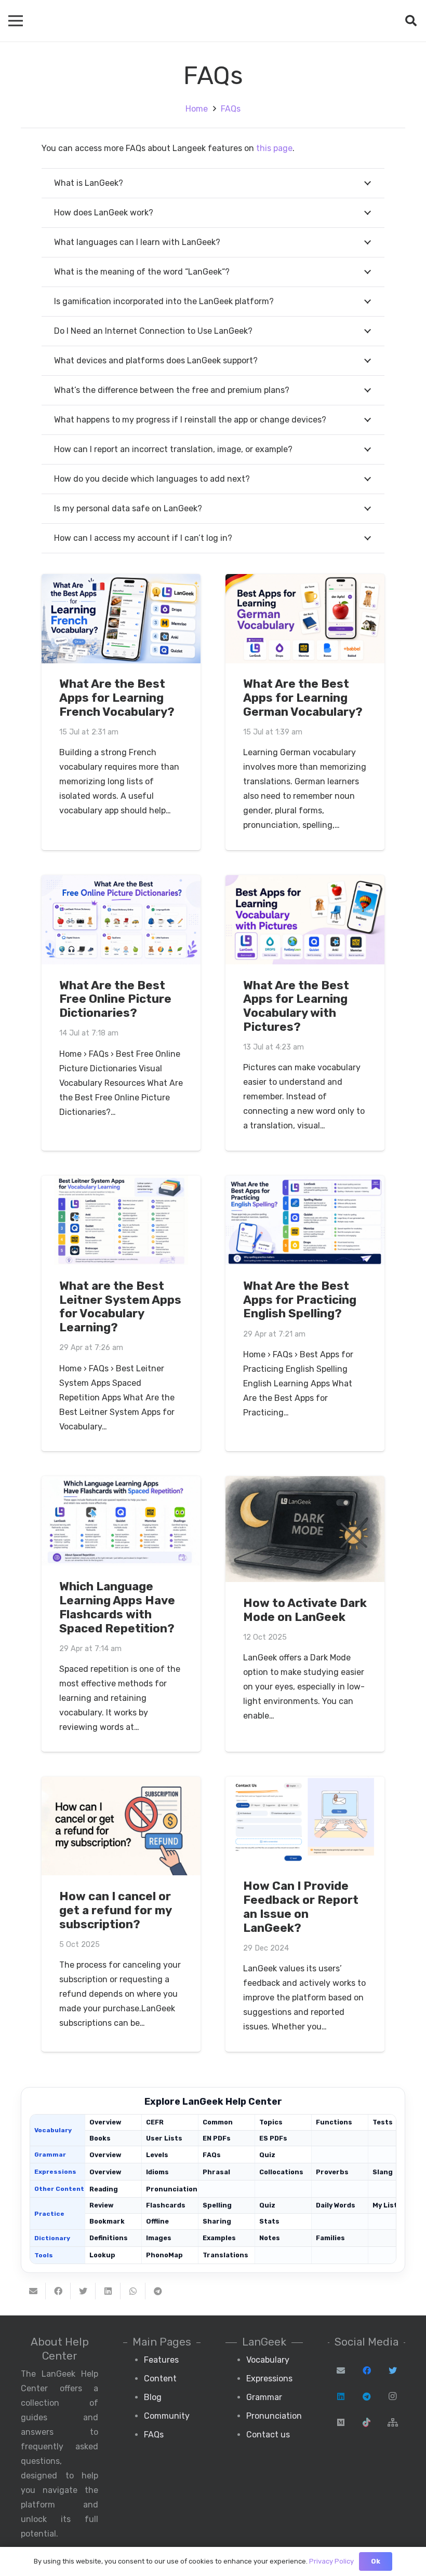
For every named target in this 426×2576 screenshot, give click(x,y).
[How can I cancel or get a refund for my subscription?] (121, 1826)
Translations (225, 2255)
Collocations (281, 2172)
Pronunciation (170, 2189)
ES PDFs (273, 2138)
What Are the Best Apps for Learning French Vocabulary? (117, 698)
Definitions (109, 2238)
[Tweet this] (83, 2291)
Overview (105, 2122)
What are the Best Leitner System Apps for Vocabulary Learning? (120, 1307)
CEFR (155, 2122)
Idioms (157, 2172)
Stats (269, 2221)
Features (161, 2360)
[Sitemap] (393, 2422)
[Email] (341, 2370)
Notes (270, 2238)
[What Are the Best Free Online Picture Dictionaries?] (121, 920)
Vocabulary (268, 2360)
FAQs (212, 2155)
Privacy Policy (331, 2561)
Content (160, 2379)
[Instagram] (393, 2396)
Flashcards (166, 2205)
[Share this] (58, 2291)
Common (218, 2122)
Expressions (269, 2379)
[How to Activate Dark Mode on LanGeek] (305, 1529)
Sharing (217, 2221)
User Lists (164, 2138)
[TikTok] (367, 2422)
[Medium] (341, 2422)
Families (330, 2238)
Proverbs (332, 2172)
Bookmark (107, 2221)
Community (167, 2416)
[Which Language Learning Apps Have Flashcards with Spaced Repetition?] (121, 1521)
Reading (104, 2189)
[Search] (411, 21)
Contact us (268, 2435)
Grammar (264, 2397)
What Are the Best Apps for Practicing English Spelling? (300, 1300)
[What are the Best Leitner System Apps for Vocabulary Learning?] (121, 1220)
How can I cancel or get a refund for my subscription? (115, 1910)
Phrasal (216, 2172)
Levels (157, 2155)
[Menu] (16, 21)
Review (101, 2205)
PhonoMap (164, 2255)
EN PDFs (217, 2138)
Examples (219, 2238)
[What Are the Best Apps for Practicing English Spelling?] (305, 1220)
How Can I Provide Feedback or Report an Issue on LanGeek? (301, 1907)
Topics (271, 2122)
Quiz (267, 2155)
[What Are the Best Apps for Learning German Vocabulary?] (305, 619)
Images (159, 2238)
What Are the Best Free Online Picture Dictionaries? (115, 999)
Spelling (217, 2205)
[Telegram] (367, 2396)
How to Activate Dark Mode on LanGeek (305, 1610)
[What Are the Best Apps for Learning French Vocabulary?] (121, 619)
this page (274, 148)
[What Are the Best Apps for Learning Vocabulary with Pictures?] (305, 920)
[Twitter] (393, 2370)
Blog (153, 2397)
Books (100, 2138)
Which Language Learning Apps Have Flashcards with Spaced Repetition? (117, 1607)
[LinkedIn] (341, 2396)
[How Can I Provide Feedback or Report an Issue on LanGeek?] (305, 1821)
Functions (334, 2122)
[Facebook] (367, 2370)
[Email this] (33, 2291)
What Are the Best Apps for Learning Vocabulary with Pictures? (296, 1006)
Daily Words (336, 2205)
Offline (157, 2221)
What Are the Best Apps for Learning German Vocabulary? (303, 698)
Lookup (102, 2255)
